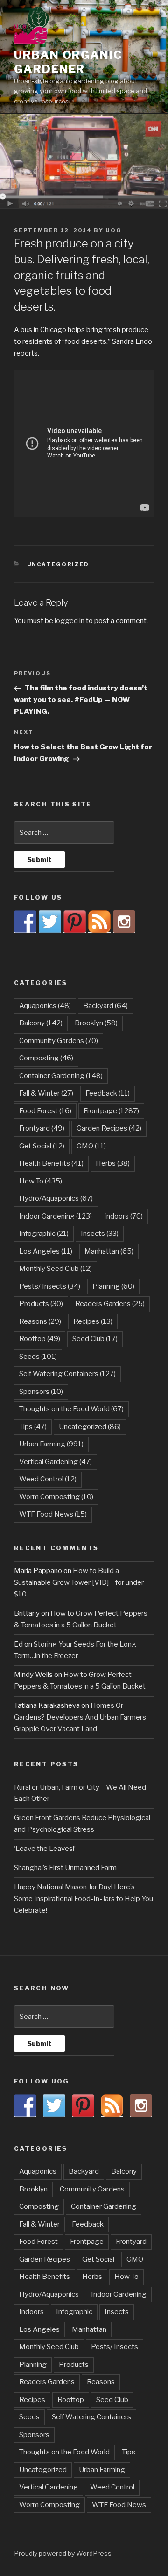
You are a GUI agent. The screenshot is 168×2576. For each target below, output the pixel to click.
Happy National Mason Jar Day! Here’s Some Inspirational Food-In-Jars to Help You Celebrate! (84, 1899)
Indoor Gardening (56, 1216)
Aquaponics (45, 1006)
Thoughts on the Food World (71, 1409)
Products (41, 1304)
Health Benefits (51, 1163)
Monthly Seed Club (56, 1269)
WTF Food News (53, 1514)
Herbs (113, 1163)
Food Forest (45, 1111)
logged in (70, 621)
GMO (91, 1146)
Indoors (123, 1216)
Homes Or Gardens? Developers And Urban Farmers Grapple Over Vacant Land (80, 1717)
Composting (46, 1058)
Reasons (40, 1321)
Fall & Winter (46, 1093)
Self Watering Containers (67, 1374)
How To (41, 1181)
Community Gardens (59, 1041)
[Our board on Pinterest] (75, 922)
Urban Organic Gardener (68, 62)
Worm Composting (56, 1497)
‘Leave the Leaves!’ (45, 1849)
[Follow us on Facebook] (25, 922)
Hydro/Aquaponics (56, 1198)
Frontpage (111, 1111)
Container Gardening (61, 1076)
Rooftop (40, 1339)
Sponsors (41, 1392)
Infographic (44, 1234)
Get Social (42, 1146)
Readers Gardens (110, 1304)
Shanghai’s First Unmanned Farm (65, 1868)
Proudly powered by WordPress (63, 2553)
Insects (100, 1234)
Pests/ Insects (50, 1286)
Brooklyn (96, 1023)
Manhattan (109, 1251)
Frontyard (42, 1128)
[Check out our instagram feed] (124, 922)
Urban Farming (51, 1444)
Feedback (108, 1093)
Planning (113, 1286)
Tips (33, 1427)
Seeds (38, 1357)
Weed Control (48, 1479)
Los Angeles (46, 1251)
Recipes (93, 1321)
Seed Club (95, 1339)
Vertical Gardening (56, 1462)
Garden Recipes (109, 1128)
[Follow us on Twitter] (50, 922)
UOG (114, 230)
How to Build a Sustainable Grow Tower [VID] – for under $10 (79, 1582)
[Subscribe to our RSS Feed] (99, 922)
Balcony (41, 1023)
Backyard (105, 1006)
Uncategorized (58, 564)
